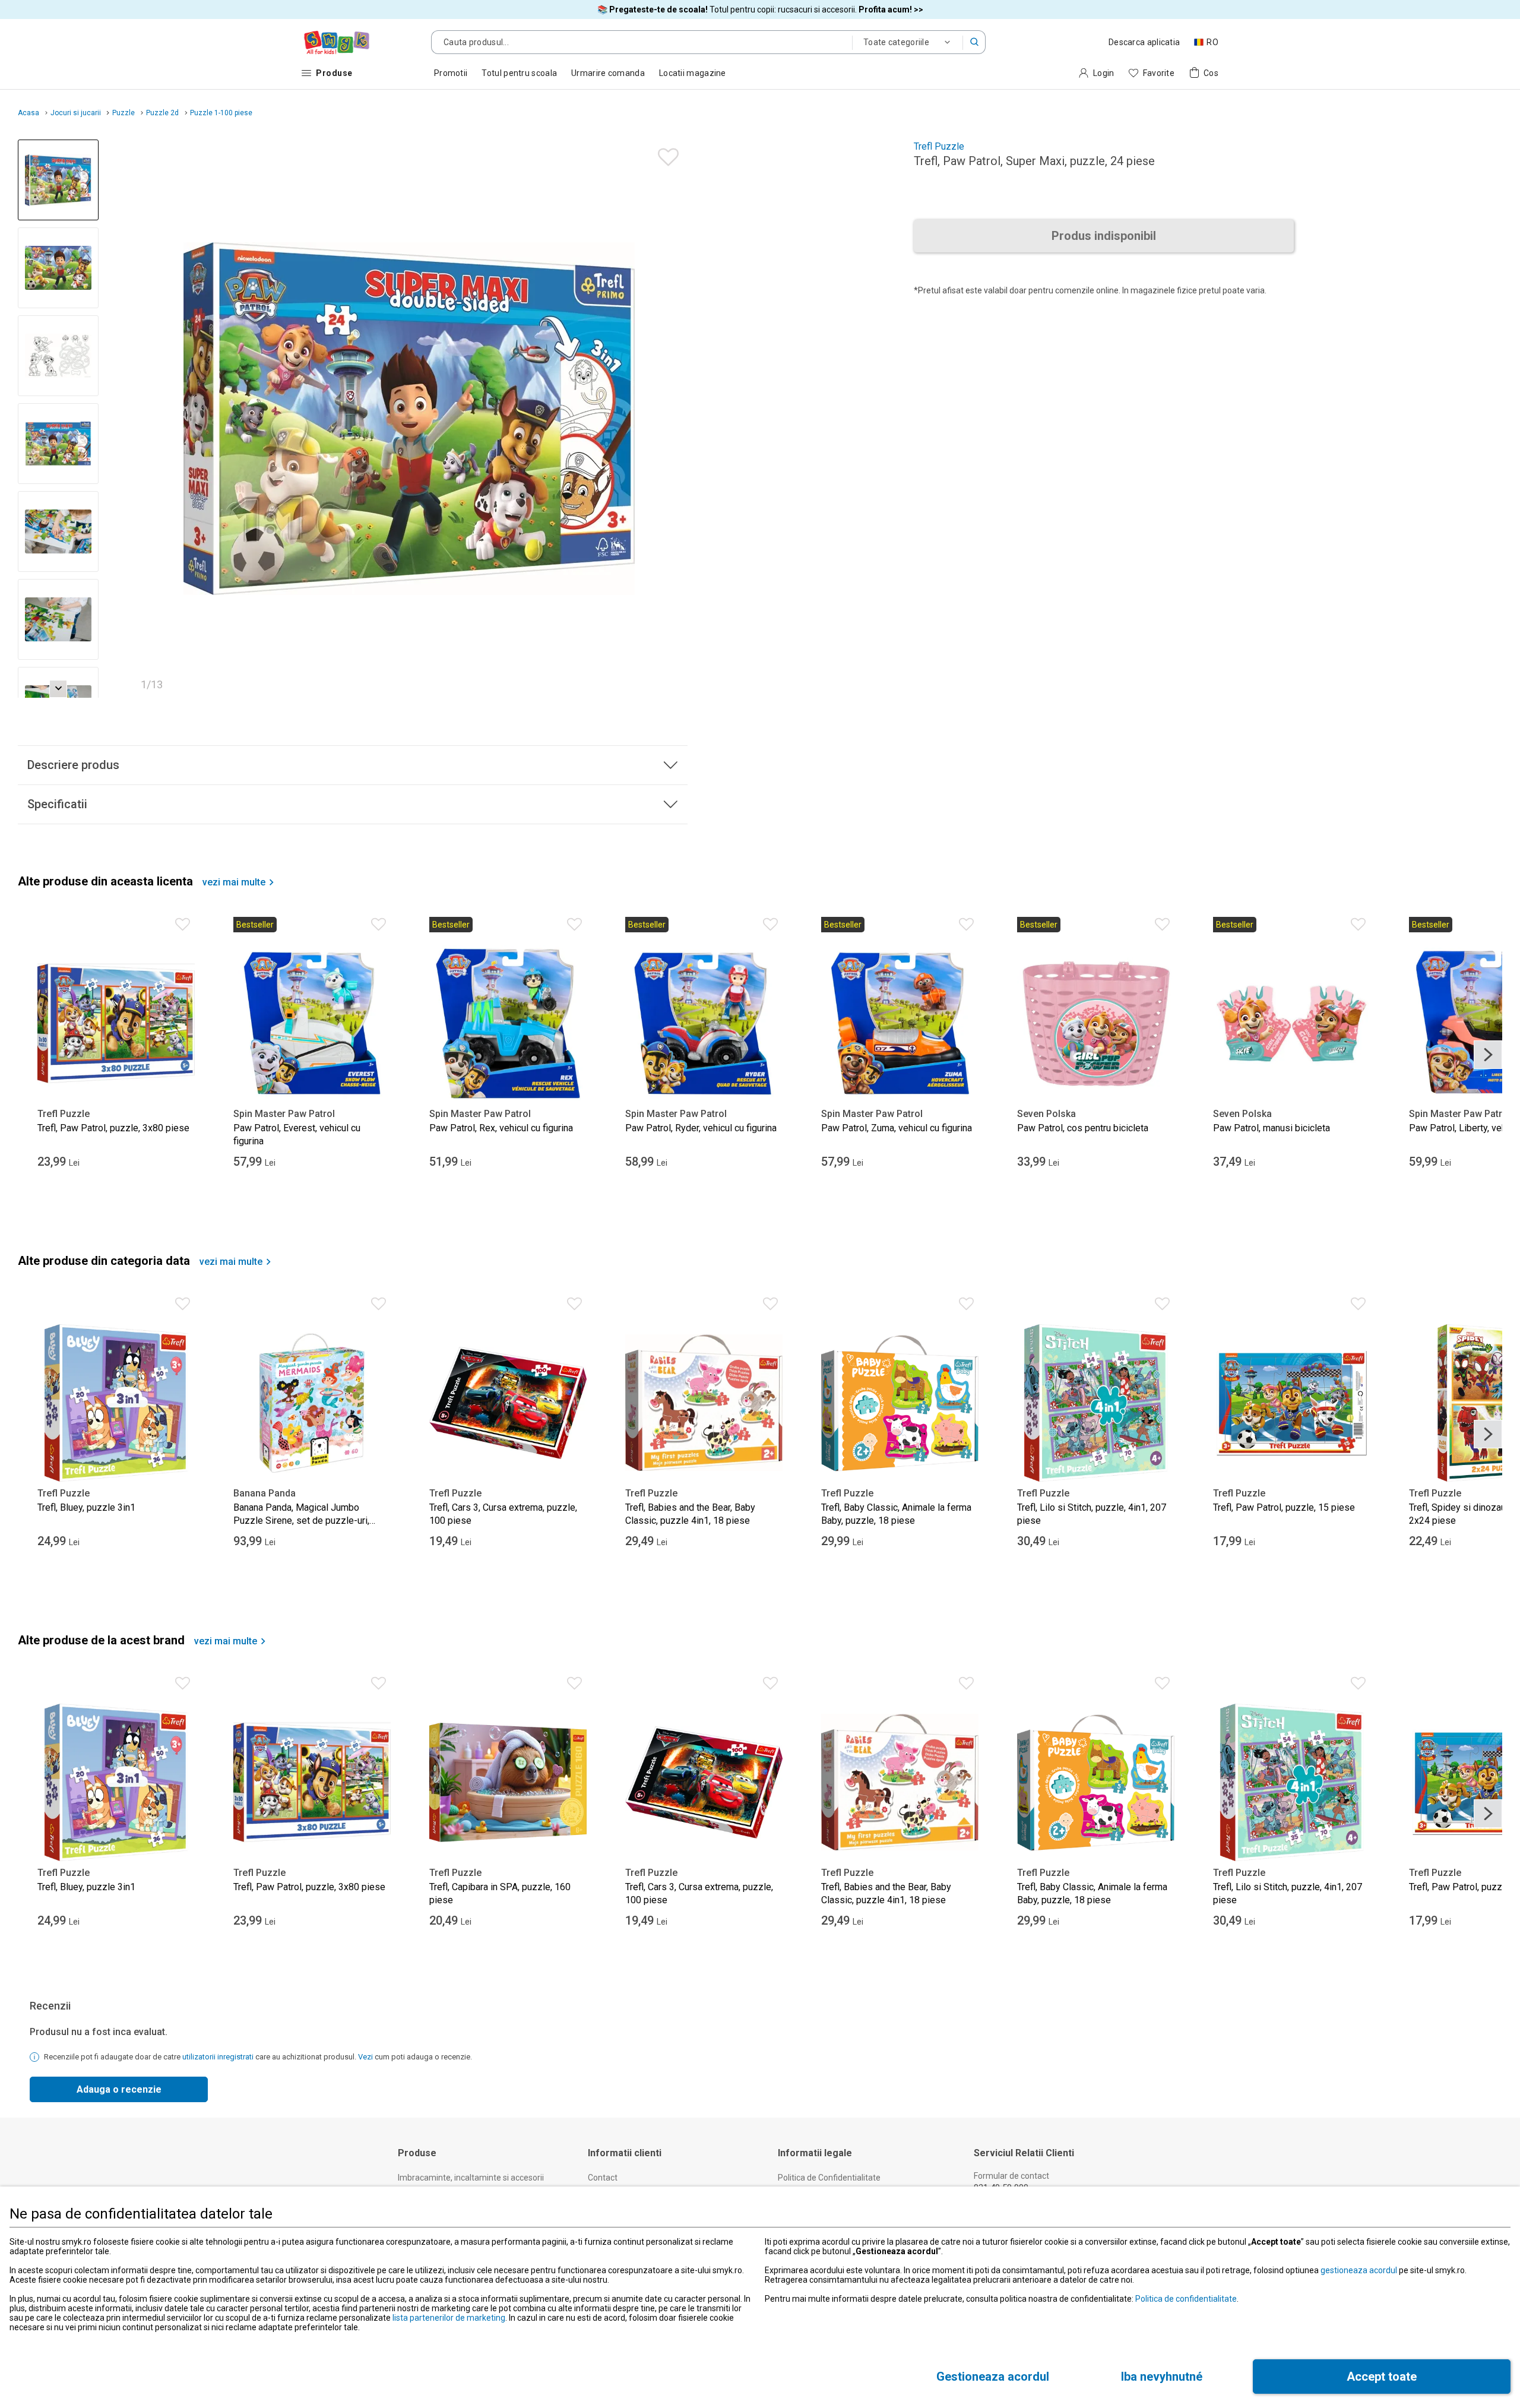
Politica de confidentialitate (1186, 2299)
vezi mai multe (234, 882)
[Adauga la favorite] (665, 154)
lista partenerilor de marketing (449, 2318)
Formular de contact (1011, 2176)
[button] (974, 42)
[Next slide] (673, 419)
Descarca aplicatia (1144, 42)
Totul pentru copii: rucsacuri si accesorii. (760, 10)
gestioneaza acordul (1359, 2270)
